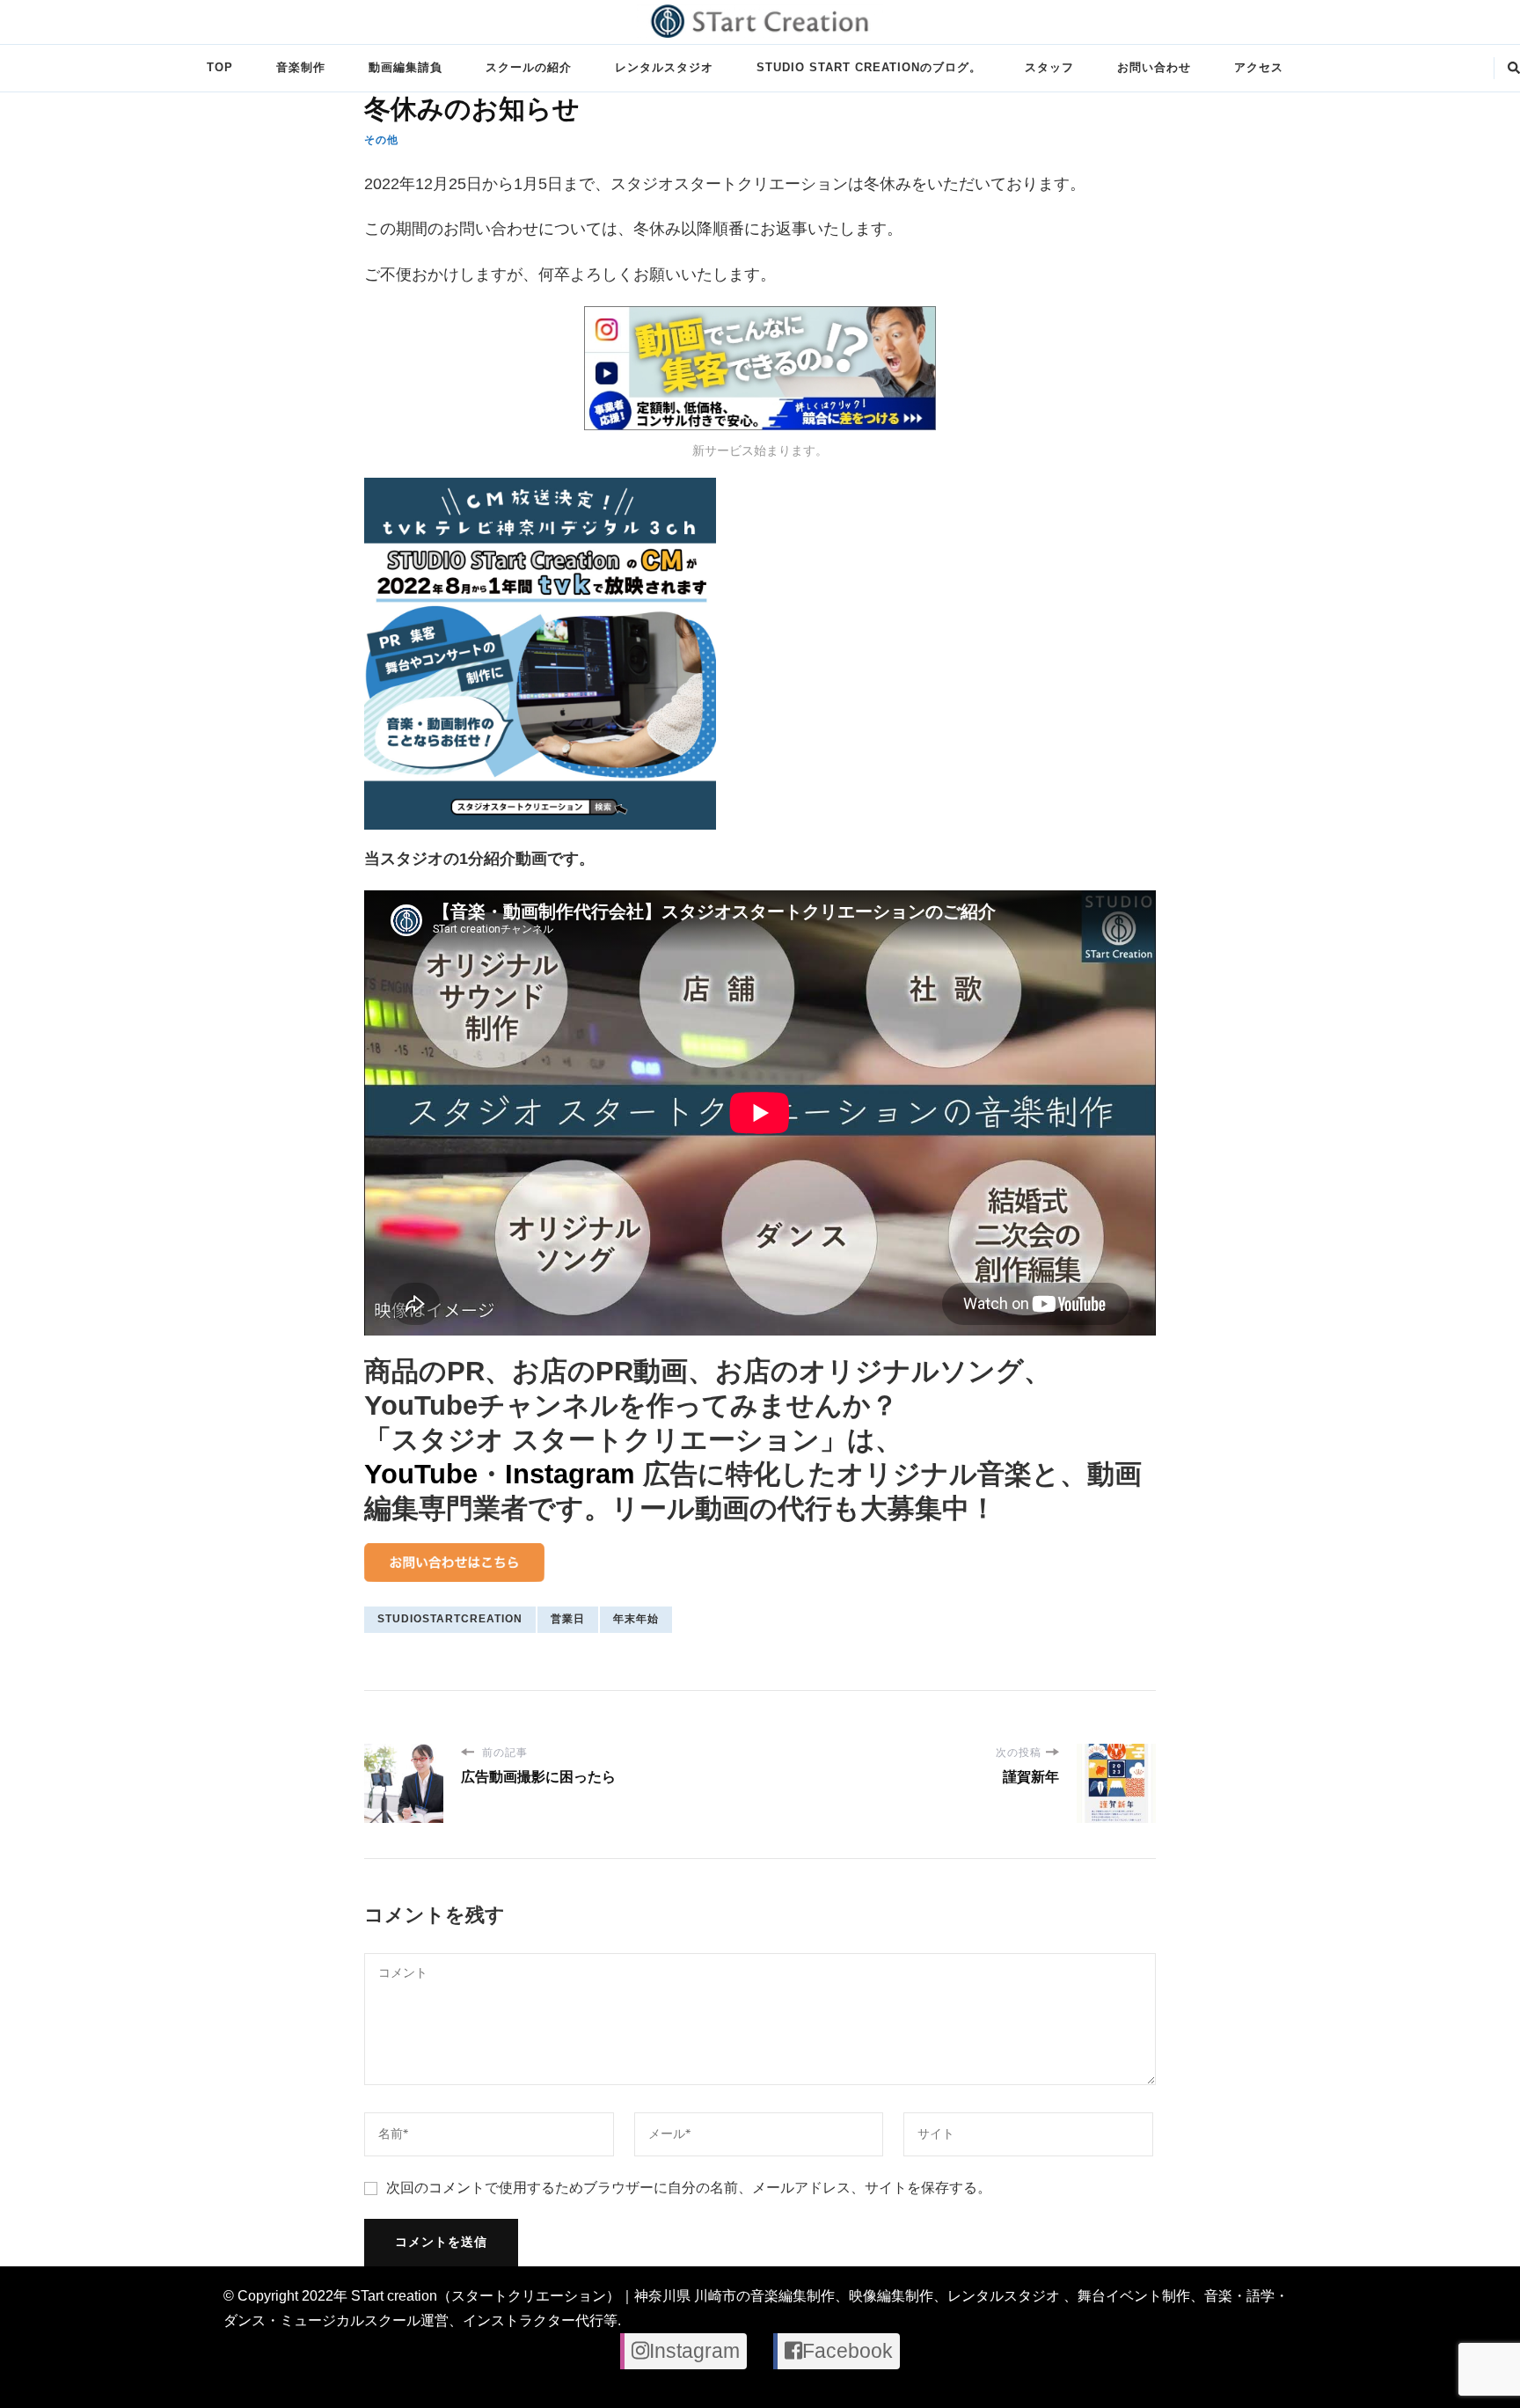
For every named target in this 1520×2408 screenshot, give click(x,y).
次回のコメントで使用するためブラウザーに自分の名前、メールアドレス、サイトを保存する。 (689, 2188)
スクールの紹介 (529, 67)
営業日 (568, 1619)
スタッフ (1049, 67)
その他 (381, 140)
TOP (220, 67)
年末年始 (636, 1619)
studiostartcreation (450, 1619)
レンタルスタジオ (664, 67)
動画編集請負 (406, 67)
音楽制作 (301, 67)
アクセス (1259, 67)
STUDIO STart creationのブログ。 (869, 67)
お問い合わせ (1154, 67)
